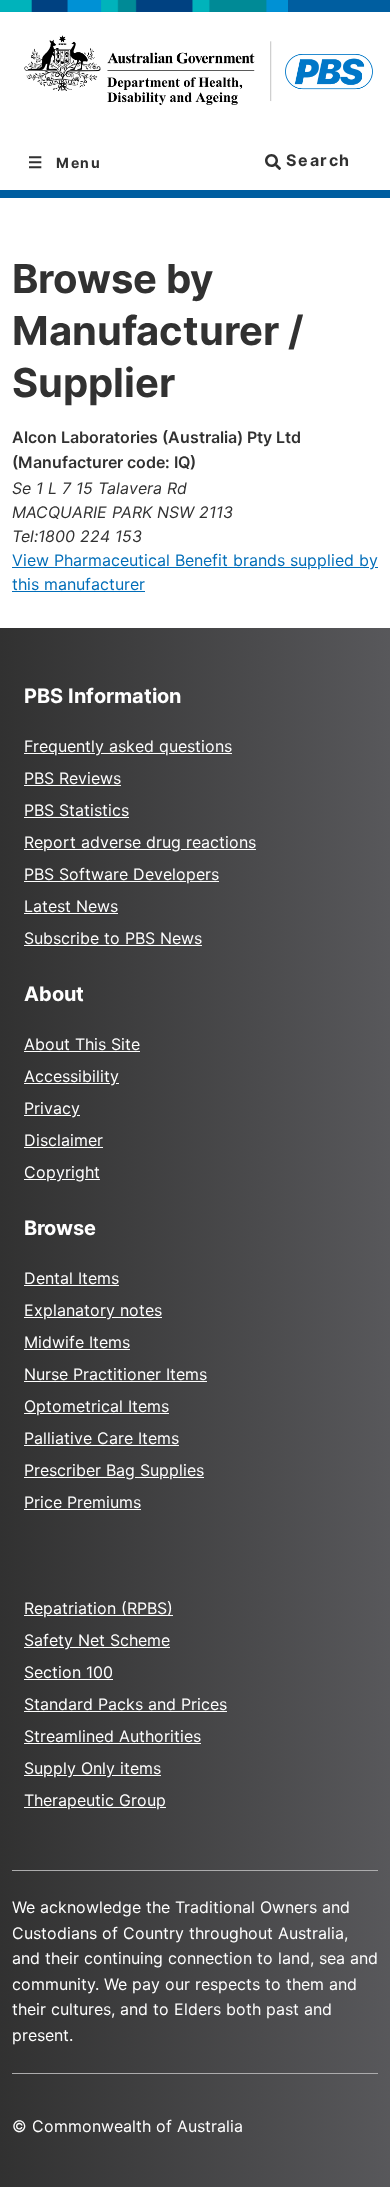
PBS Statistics (76, 810)
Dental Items (71, 1278)
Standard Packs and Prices (125, 1704)
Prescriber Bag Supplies (114, 1470)
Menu (77, 162)
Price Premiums (82, 1502)
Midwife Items (77, 1342)
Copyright (62, 1172)
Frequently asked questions (128, 746)
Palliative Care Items (101, 1438)
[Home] (195, 74)
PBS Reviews (72, 778)
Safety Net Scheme (97, 1640)
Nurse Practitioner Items (115, 1374)
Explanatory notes (93, 1310)
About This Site (82, 1044)
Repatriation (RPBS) (98, 1608)
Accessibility (71, 1076)
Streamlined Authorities (112, 1736)
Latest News (71, 906)
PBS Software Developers (121, 874)
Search (316, 160)
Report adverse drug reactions (140, 842)
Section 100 (68, 1672)
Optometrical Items (96, 1406)
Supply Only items (92, 1768)
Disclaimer (63, 1140)
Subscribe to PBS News (113, 938)
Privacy (52, 1108)
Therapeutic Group (95, 1800)
